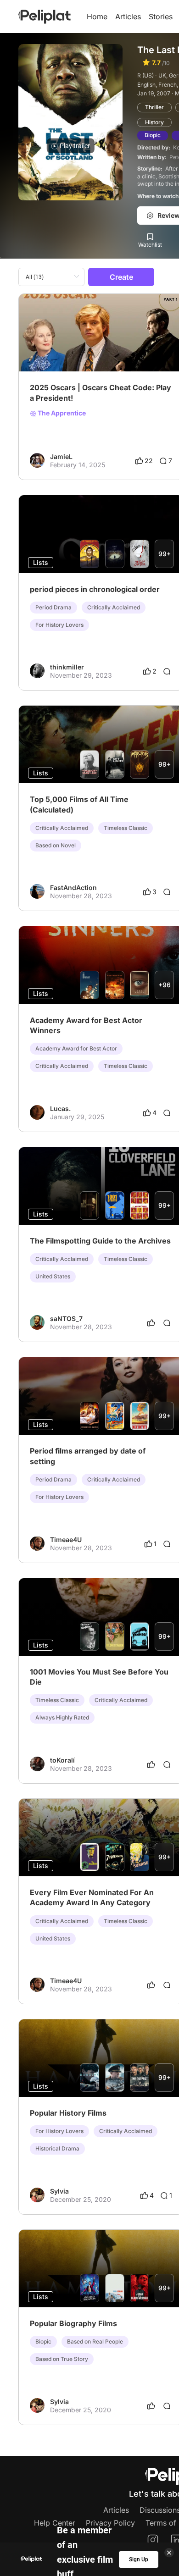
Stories (161, 17)
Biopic (153, 135)
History (154, 122)
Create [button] (121, 277)
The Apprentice (61, 413)
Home (97, 17)
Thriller (154, 107)
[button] (171, 302)
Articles (128, 17)
